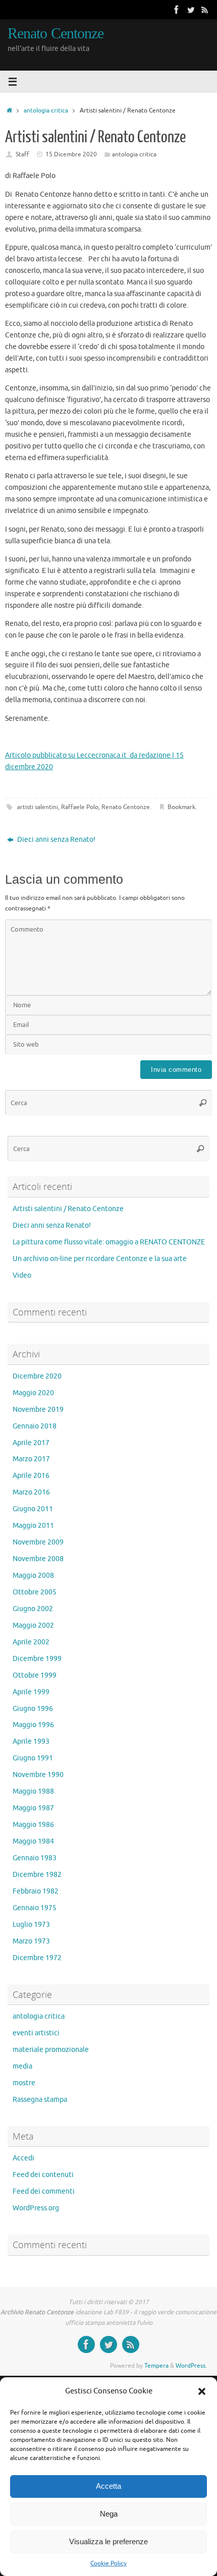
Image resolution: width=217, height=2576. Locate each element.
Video (22, 1275)
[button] (202, 2391)
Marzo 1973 (31, 1941)
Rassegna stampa (40, 2100)
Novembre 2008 (38, 1559)
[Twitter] (191, 10)
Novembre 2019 (38, 1410)
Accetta (108, 2486)
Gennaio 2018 (35, 1426)
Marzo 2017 (31, 1459)
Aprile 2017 (31, 1443)
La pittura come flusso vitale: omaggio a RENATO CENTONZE (109, 1242)
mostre (24, 2083)
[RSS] (205, 10)
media (22, 2066)
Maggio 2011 (33, 1526)
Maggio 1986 (33, 1825)
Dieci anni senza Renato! (56, 840)
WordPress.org (36, 2208)
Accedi (23, 2158)
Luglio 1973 (31, 1925)
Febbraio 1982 (36, 1891)
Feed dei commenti (44, 2191)
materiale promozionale (51, 2050)
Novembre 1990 (38, 1775)
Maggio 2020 (33, 1393)
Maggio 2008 (33, 1576)
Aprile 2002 (31, 1642)
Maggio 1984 (33, 1841)
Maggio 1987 (33, 1808)
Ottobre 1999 (35, 1675)
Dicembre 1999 (37, 1659)
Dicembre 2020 (37, 1376)
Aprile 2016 (31, 1476)
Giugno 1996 (33, 1709)
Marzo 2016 (31, 1492)
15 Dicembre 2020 (71, 154)
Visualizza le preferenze (108, 2541)
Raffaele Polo (80, 807)
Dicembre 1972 (37, 1958)
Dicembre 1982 (37, 1875)
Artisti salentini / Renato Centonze (68, 1209)
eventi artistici (36, 2033)
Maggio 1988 (33, 1791)
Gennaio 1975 (35, 1908)
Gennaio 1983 (35, 1858)
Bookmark (181, 807)
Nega (109, 2514)
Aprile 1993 (31, 1741)
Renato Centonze (56, 34)
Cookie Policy (108, 2563)
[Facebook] (177, 10)
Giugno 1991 (33, 1758)
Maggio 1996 (33, 1725)
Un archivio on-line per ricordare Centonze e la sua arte (100, 1259)
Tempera (156, 2366)
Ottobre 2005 (35, 1592)
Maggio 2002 (33, 1625)
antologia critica (46, 110)
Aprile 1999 (31, 1692)
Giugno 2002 (33, 1609)
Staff (22, 154)
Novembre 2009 (38, 1542)
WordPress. (191, 2366)
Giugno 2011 (33, 1509)
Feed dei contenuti (43, 2175)
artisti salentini (38, 807)
